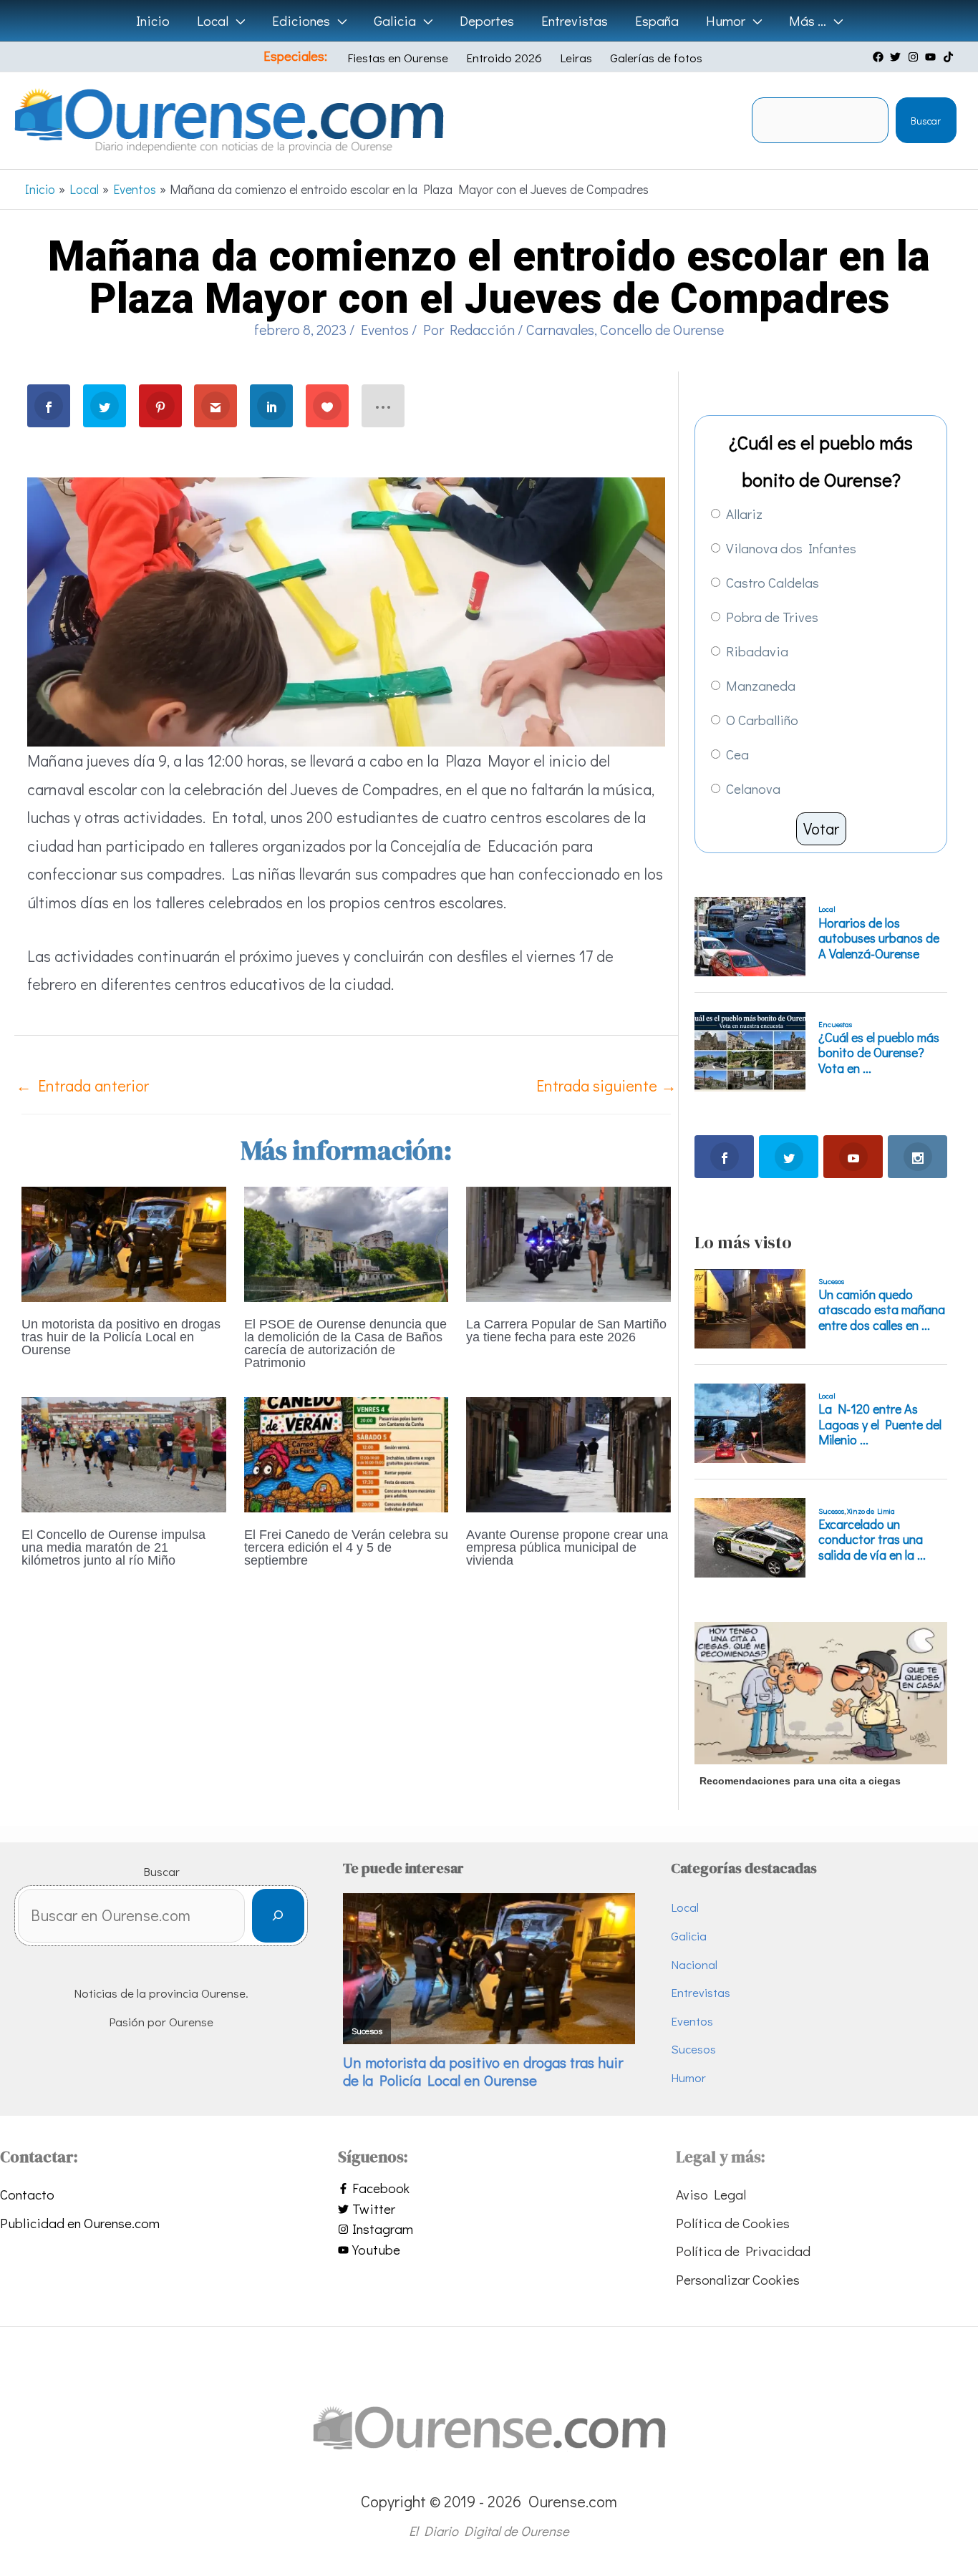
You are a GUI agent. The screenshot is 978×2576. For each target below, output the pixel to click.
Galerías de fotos (656, 58)
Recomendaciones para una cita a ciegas (800, 1781)
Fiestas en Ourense (398, 58)
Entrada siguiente (606, 1085)
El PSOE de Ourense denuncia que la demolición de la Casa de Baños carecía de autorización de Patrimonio (345, 1343)
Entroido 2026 (504, 58)
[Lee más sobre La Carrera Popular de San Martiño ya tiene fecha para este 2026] (568, 1242)
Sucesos (693, 2049)
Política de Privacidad (743, 2251)
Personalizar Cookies (738, 2279)
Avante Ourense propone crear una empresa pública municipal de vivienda (567, 1547)
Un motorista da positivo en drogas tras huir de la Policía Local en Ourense (121, 1337)
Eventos (385, 329)
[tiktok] (950, 57)
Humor (688, 2077)
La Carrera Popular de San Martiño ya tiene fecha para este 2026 (566, 1331)
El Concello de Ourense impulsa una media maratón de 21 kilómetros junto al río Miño (113, 1547)
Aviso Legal (711, 2194)
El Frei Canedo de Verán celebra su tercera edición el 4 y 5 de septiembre (346, 1547)
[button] (237, 21)
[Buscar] (278, 1916)
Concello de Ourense (662, 329)
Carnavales (560, 329)
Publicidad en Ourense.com (80, 2223)
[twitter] (897, 57)
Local (685, 1907)
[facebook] (880, 57)
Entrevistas (701, 1992)
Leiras (576, 58)
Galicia (689, 1936)
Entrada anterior (82, 1085)
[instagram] (915, 57)
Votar (821, 828)
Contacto (27, 2194)
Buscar (926, 121)
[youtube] (932, 57)
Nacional (694, 1964)
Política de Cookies (733, 2223)
